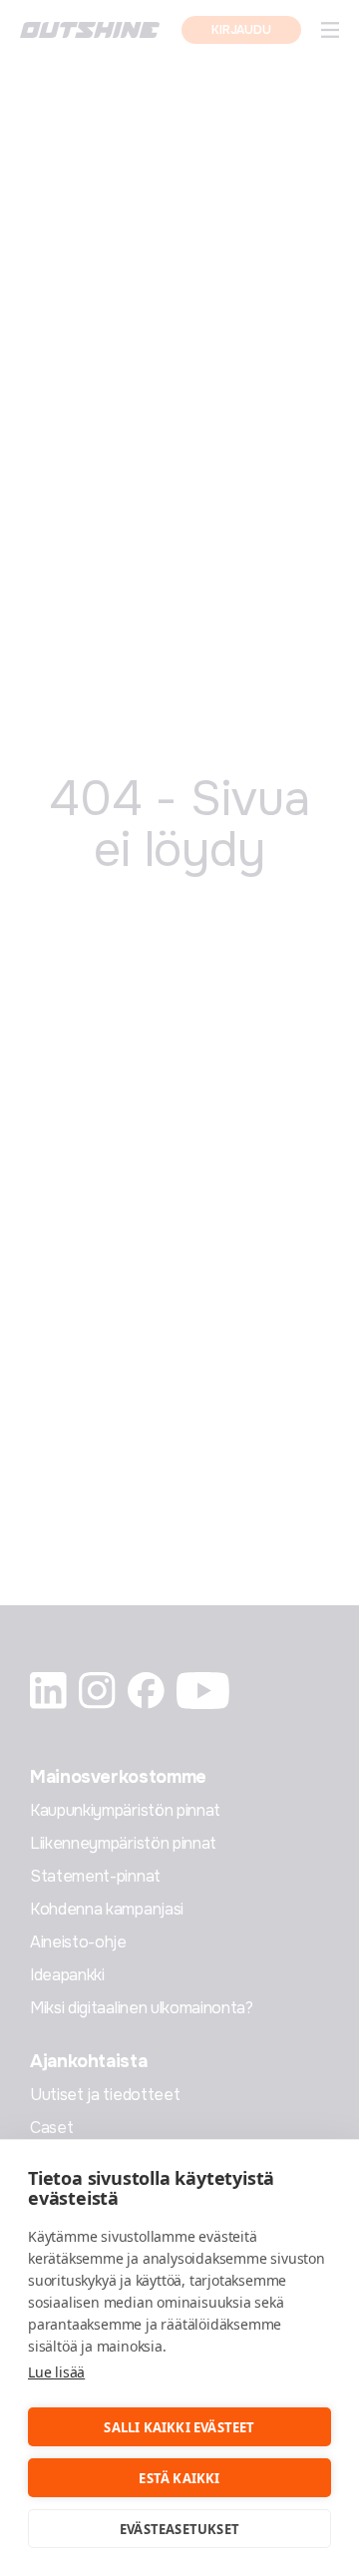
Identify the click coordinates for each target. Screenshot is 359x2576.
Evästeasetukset (179, 2529)
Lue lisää (56, 2372)
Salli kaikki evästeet (179, 2427)
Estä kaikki (179, 2478)
